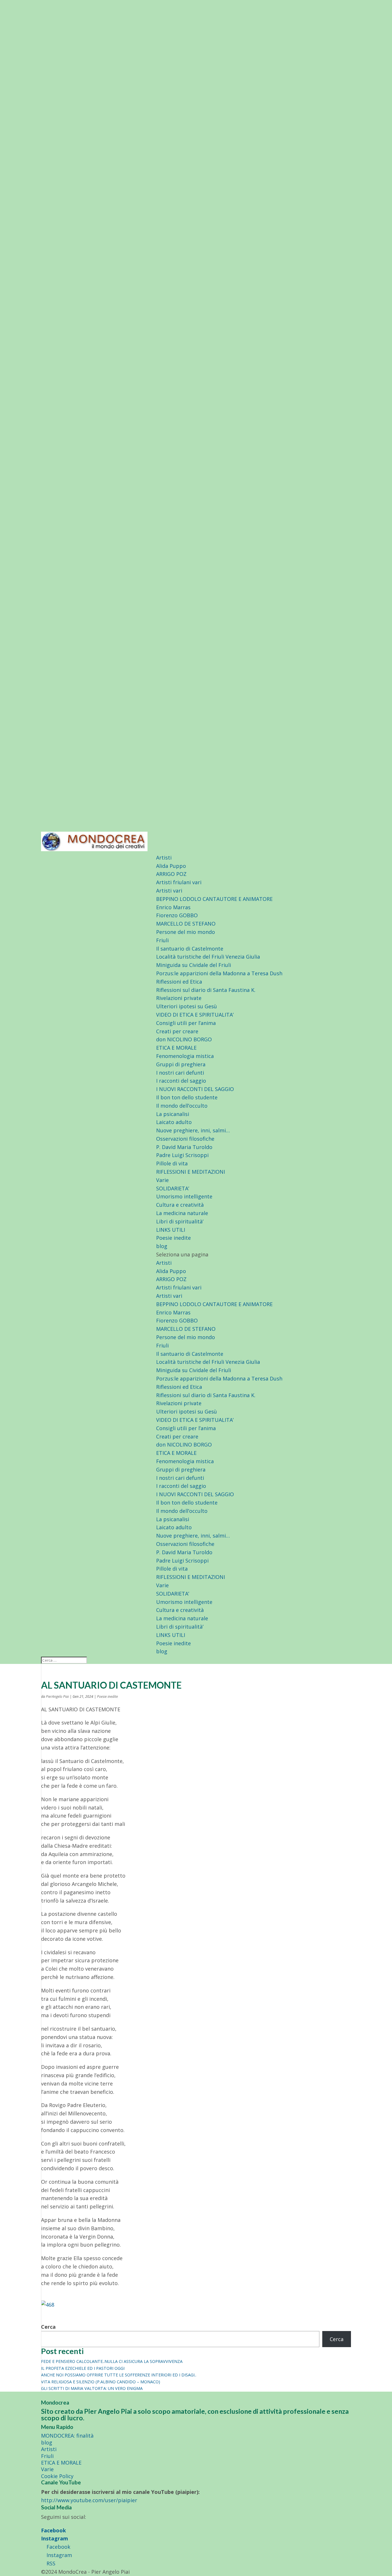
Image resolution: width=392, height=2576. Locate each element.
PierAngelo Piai (57, 1697)
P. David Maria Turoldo (184, 1147)
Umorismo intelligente (184, 1196)
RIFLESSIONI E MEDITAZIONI (191, 1172)
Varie (162, 1180)
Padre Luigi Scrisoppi (182, 1155)
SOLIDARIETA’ (173, 1188)
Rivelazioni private (179, 998)
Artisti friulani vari (179, 882)
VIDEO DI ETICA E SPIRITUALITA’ (195, 1015)
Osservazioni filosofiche (185, 1139)
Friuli (162, 940)
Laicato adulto (174, 1122)
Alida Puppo (171, 866)
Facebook (54, 2530)
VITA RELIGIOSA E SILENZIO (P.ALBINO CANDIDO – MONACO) (101, 2382)
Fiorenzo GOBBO (177, 915)
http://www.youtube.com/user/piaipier (89, 2500)
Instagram (55, 2538)
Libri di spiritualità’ (180, 1221)
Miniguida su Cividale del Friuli (194, 965)
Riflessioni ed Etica (179, 982)
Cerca (48, 2327)
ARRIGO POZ (171, 874)
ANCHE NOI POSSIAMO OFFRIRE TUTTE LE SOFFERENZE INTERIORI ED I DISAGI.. (119, 2375)
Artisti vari (169, 891)
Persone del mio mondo (186, 932)
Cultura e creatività (180, 1205)
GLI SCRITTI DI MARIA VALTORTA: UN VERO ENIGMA (92, 2388)
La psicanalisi (173, 1114)
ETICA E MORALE (176, 1048)
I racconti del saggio (181, 1081)
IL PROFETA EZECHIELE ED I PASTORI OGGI (83, 2368)
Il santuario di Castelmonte (190, 949)
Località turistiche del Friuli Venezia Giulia (208, 957)
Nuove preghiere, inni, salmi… (193, 1130)
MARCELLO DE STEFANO (186, 924)
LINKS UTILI (171, 1230)
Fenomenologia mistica (185, 1056)
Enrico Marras (173, 907)
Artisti (164, 858)
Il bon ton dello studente (187, 1097)
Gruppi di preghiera (181, 1064)
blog (162, 1246)
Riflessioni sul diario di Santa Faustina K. (206, 990)
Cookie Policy (57, 2476)
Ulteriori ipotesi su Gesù (187, 1006)
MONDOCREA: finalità (67, 2436)
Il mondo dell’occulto (182, 1106)
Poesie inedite (173, 1238)
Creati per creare (177, 1031)
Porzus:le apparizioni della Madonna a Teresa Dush (219, 973)
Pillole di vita (172, 1163)
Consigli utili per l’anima (186, 1023)
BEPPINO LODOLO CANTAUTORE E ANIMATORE (214, 899)
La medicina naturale (182, 1213)
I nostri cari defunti (180, 1073)
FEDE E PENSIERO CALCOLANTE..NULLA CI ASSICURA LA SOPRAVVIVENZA (112, 2361)
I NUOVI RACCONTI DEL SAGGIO (195, 1089)
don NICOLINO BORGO (184, 1039)
